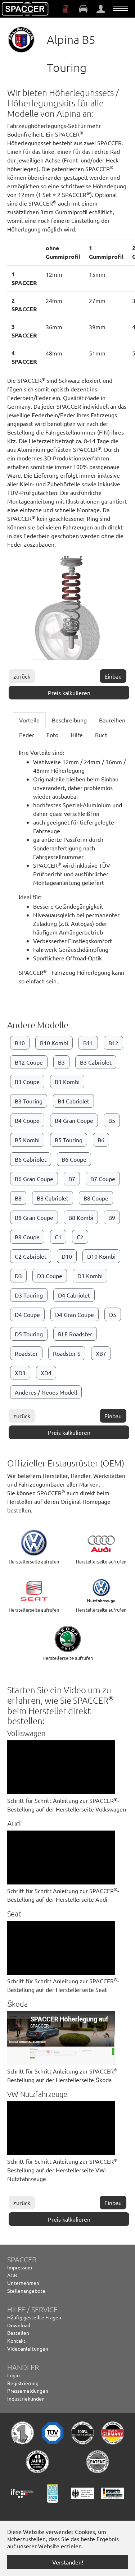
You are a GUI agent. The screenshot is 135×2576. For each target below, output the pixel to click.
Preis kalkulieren (69, 693)
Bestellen (18, 2333)
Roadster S (67, 1353)
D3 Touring (29, 1295)
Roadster (26, 1353)
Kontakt (16, 2341)
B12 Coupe (29, 1062)
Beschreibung (69, 720)
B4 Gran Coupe (74, 1120)
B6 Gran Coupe (34, 1179)
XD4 (46, 1373)
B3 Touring (29, 1101)
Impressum (20, 2267)
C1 (58, 1237)
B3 (61, 1062)
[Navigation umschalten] (120, 8)
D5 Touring (29, 1334)
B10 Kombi (54, 1043)
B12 (113, 1043)
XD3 (20, 1373)
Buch (101, 735)
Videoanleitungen (28, 2348)
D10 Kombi (101, 1256)
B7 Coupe (103, 1179)
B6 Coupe (74, 1159)
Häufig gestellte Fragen (34, 2317)
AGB (12, 2275)
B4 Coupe (27, 1120)
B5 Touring (69, 1140)
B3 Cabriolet (96, 1062)
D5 (113, 1314)
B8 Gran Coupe (34, 1217)
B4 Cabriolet (73, 1101)
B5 (112, 1120)
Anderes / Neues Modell (46, 1392)
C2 (80, 1237)
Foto (52, 735)
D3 (18, 1276)
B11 (88, 1043)
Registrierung (23, 2383)
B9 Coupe (27, 1237)
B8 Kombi (81, 1217)
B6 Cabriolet (31, 1159)
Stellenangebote (26, 2291)
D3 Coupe (50, 1276)
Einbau (113, 676)
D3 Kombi (90, 1276)
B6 (101, 1140)
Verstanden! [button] (68, 2562)
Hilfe (77, 735)
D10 (67, 1256)
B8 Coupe (96, 1198)
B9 (112, 1217)
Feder (27, 735)
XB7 (101, 1353)
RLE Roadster (75, 1334)
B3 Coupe (27, 1082)
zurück (22, 676)
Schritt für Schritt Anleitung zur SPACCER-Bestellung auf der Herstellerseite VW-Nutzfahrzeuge (63, 2170)
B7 (72, 1179)
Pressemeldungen (28, 2391)
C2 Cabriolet (31, 1256)
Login (13, 2375)
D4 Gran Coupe (75, 1314)
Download (19, 2325)
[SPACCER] (25, 9)
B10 (20, 1043)
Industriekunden (26, 2398)
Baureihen (112, 720)
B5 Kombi (27, 1140)
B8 (18, 1198)
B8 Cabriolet (53, 1198)
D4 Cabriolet (74, 1295)
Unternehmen (23, 2283)
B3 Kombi (67, 1082)
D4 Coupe (27, 1314)
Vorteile (29, 720)
